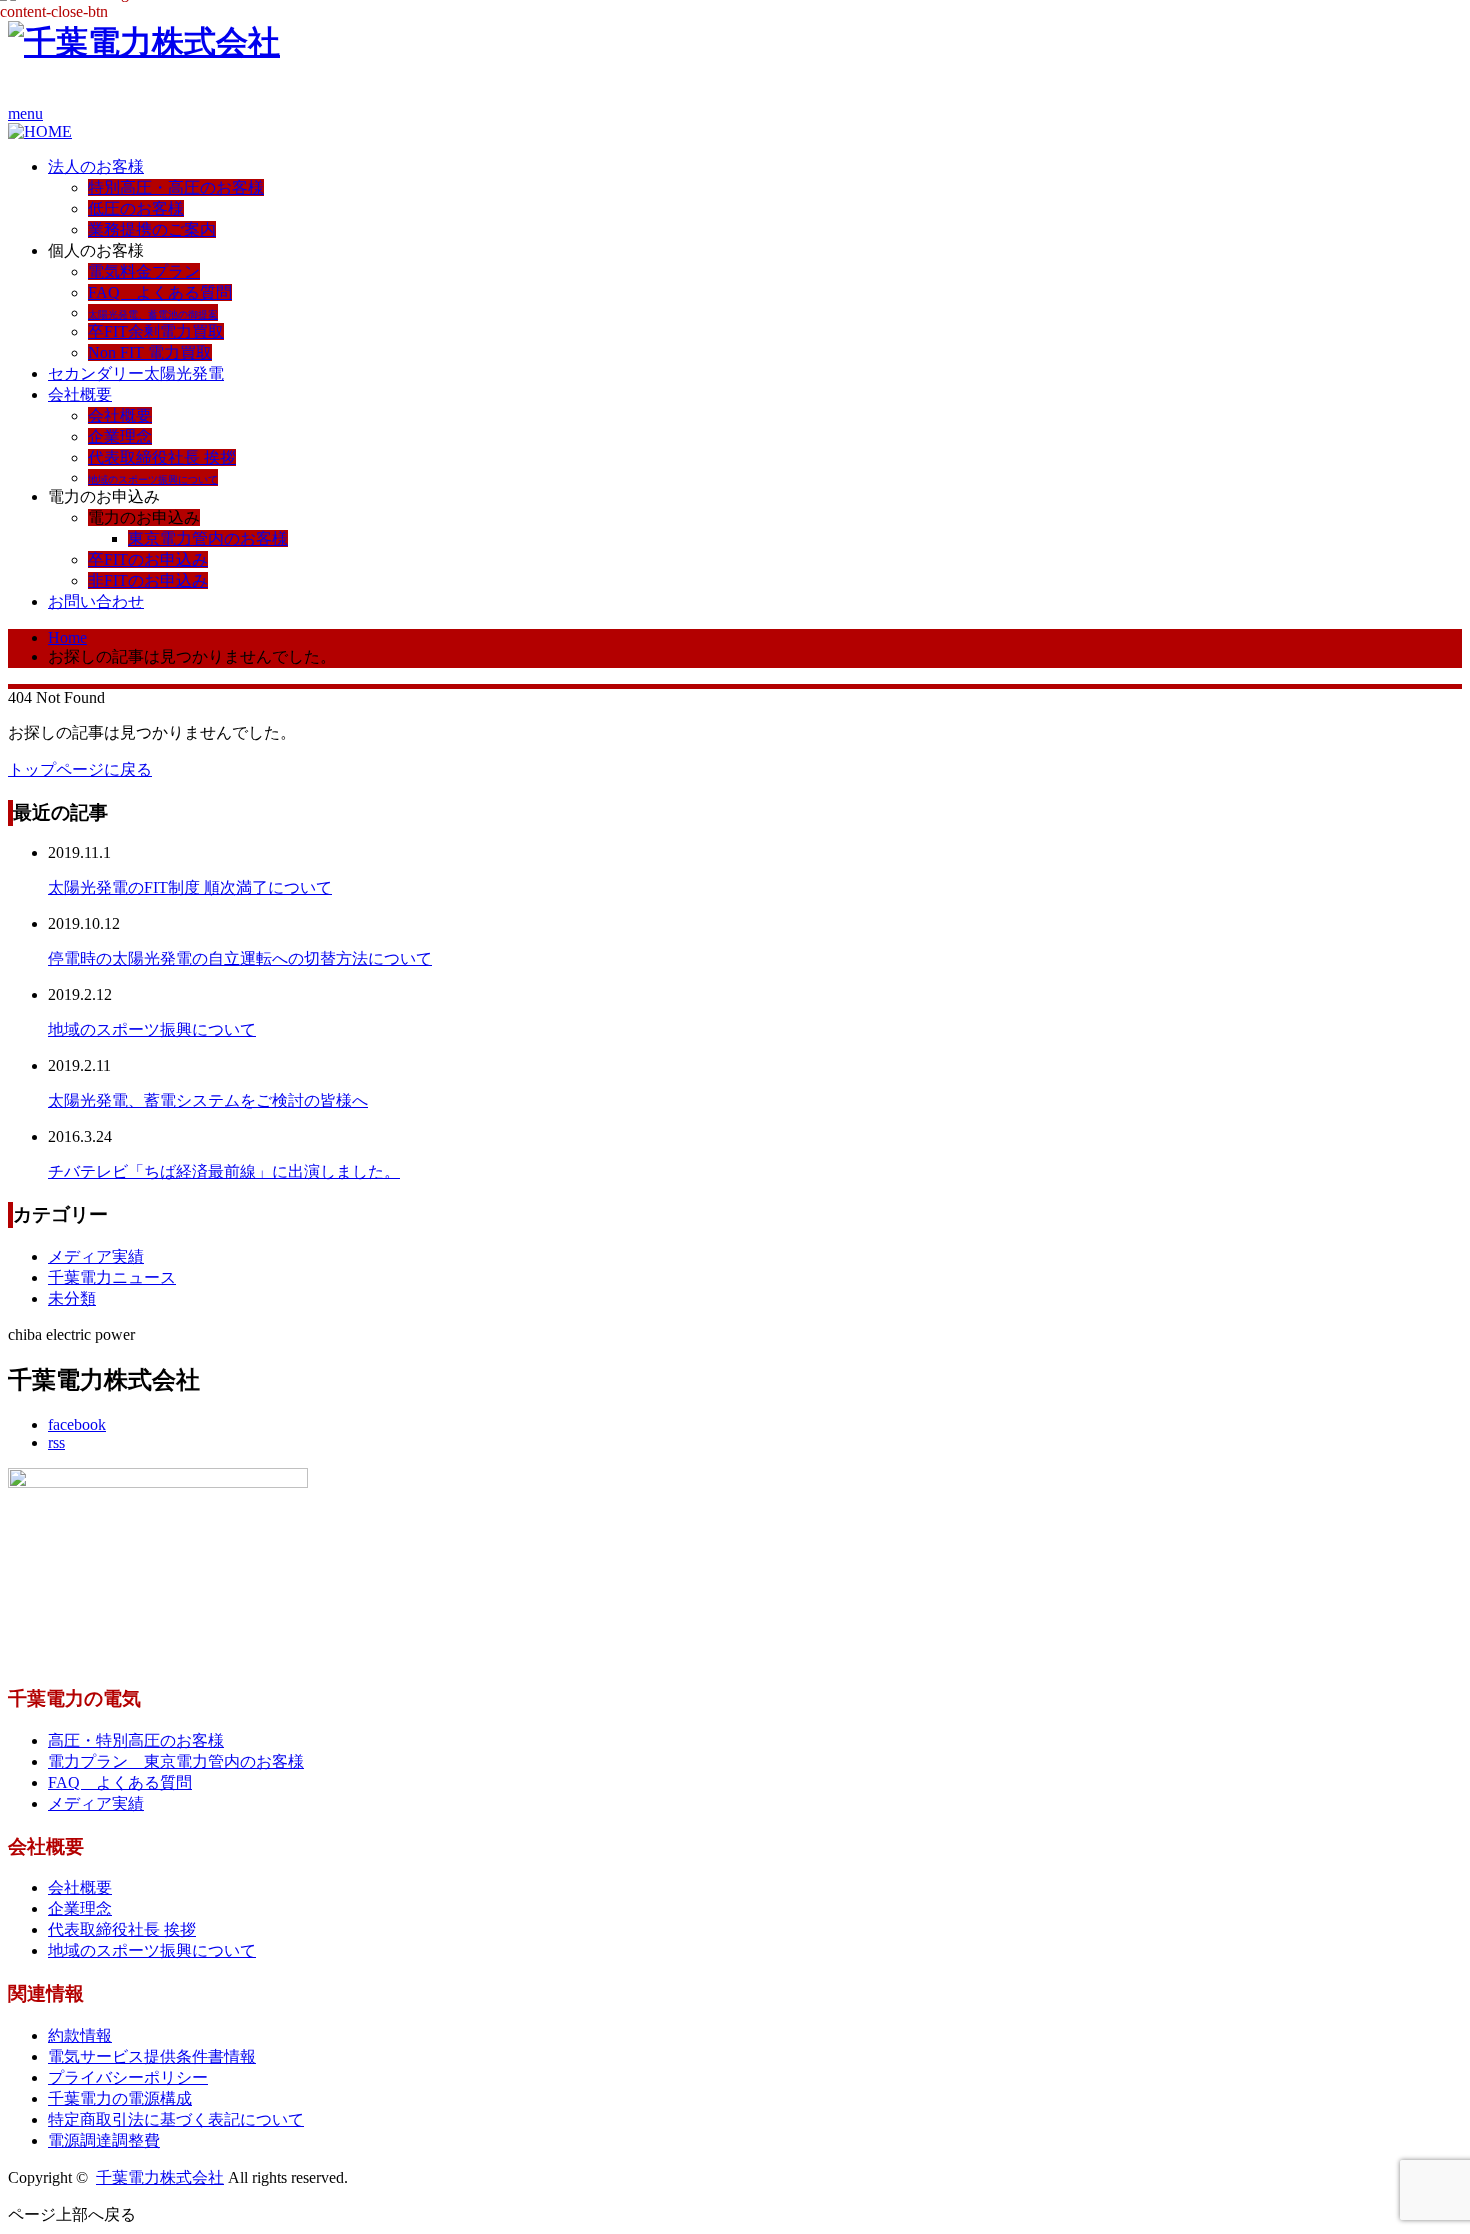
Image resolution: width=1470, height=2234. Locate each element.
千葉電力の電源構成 (120, 2098)
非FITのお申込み (148, 580)
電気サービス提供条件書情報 (152, 2056)
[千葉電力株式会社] (144, 42)
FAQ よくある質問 (160, 292)
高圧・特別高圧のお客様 (136, 1740)
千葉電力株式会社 (160, 2177)
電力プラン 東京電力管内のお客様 (176, 1761)
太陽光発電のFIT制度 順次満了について (190, 887)
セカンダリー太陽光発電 (136, 373)
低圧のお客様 (136, 208)
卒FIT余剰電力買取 (156, 331)
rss (56, 1442)
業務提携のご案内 (152, 229)
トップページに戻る (80, 769)
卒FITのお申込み (148, 559)
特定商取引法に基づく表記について (176, 2119)
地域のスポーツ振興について (152, 1029)
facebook (77, 1424)
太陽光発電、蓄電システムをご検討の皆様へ (208, 1100)
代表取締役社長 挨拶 (162, 457)
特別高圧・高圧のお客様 (176, 187)
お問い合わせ (96, 601)
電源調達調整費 (104, 2140)
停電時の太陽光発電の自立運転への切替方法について (240, 958)
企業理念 (120, 436)
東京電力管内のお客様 (208, 538)
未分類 (72, 1298)
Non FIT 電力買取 (150, 352)
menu (25, 113)
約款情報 (80, 2035)
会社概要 (80, 394)
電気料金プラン (144, 271)
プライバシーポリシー (128, 2077)
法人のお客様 (96, 166)
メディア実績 (96, 1256)
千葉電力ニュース (112, 1277)
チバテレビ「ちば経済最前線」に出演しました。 (224, 1171)
